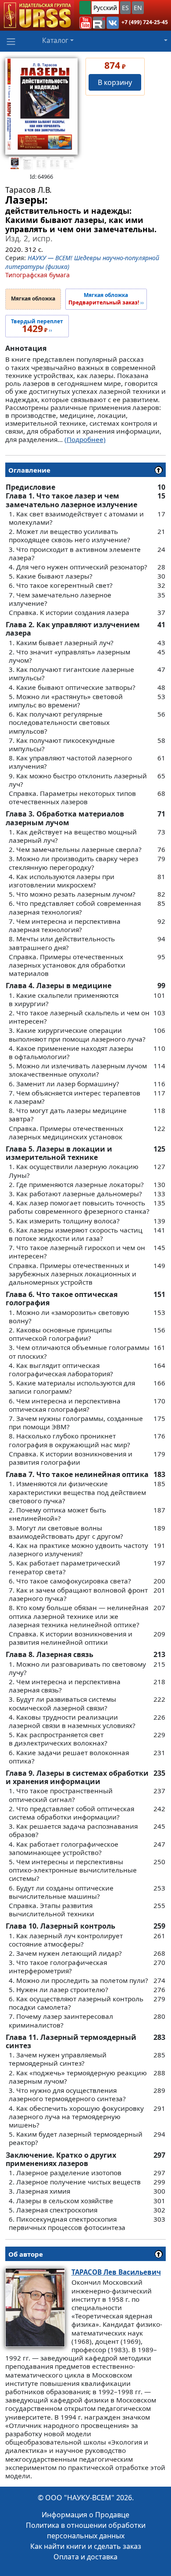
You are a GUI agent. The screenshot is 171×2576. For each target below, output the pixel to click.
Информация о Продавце (85, 2515)
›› (106, 299)
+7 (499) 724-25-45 (145, 22)
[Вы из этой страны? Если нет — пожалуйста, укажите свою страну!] (85, 8)
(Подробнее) (85, 439)
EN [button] (138, 8)
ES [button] (125, 8)
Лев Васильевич (116, 2272)
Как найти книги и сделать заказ (86, 2546)
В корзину (115, 82)
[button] (85, 23)
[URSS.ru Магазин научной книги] (37, 15)
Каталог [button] (55, 40)
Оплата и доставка (85, 2557)
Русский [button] (105, 8)
